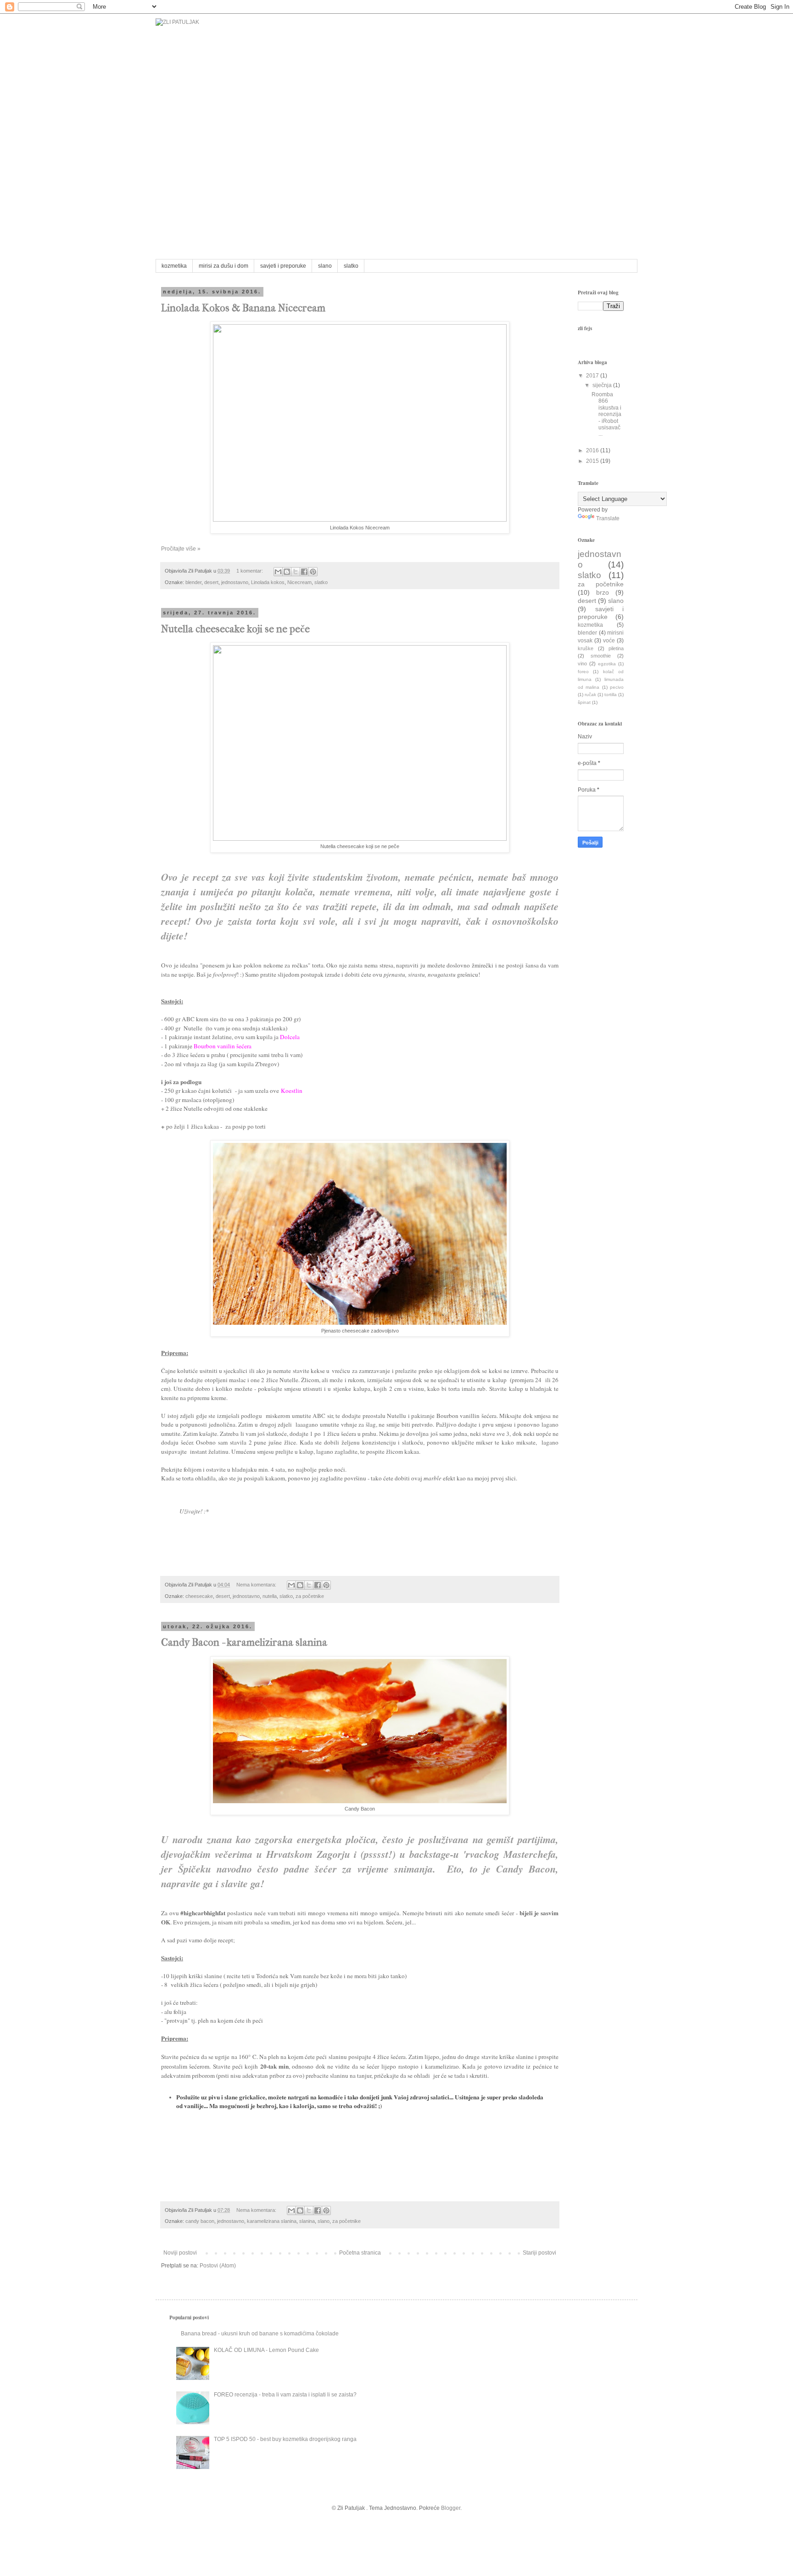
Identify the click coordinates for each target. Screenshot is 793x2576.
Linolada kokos (268, 582)
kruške (586, 648)
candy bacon (200, 2221)
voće (609, 641)
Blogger (451, 2508)
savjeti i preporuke (283, 266)
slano (325, 266)
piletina (616, 648)
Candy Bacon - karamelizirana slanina (244, 1642)
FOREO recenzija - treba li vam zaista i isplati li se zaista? (285, 2395)
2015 (593, 461)
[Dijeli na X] (296, 572)
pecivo (617, 687)
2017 (593, 376)
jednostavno (235, 582)
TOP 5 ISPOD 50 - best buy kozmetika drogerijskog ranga (285, 2439)
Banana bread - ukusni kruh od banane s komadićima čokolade (260, 2334)
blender (193, 582)
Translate (608, 518)
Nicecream (299, 582)
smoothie (601, 656)
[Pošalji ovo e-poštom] (278, 572)
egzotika (607, 664)
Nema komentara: (257, 1585)
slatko (351, 266)
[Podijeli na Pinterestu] (313, 572)
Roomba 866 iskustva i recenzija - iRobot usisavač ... (606, 414)
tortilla (611, 695)
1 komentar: (250, 571)
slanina (307, 2221)
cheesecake (199, 1596)
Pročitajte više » (181, 549)
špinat (584, 702)
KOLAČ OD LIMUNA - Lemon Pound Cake (266, 2350)
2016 (593, 450)
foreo (583, 672)
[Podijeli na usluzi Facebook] (304, 572)
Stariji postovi (539, 2253)
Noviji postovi (180, 2253)
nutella (270, 1596)
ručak (590, 695)
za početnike (310, 1596)
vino (582, 664)
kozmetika (174, 266)
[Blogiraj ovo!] (287, 572)
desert (211, 582)
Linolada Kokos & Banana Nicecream (243, 308)
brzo (603, 592)
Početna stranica (360, 2253)
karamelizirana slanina (272, 2221)
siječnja (603, 385)
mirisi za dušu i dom (223, 266)
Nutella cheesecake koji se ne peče (235, 629)
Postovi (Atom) (218, 2266)
